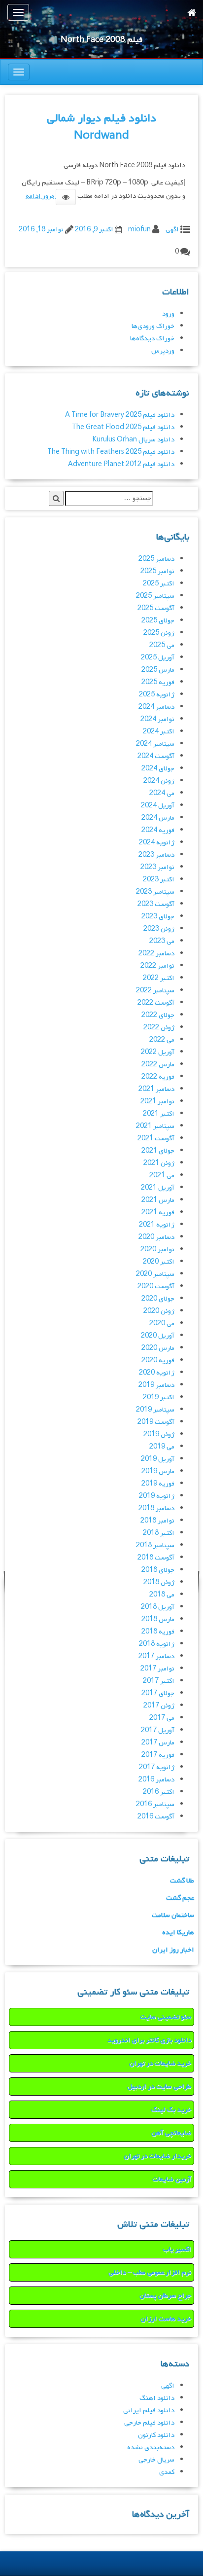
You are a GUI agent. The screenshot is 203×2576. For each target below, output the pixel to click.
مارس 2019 (158, 1471)
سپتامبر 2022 (155, 991)
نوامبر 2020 (157, 1250)
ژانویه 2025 (157, 695)
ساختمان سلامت (173, 1915)
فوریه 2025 (158, 682)
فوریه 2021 (158, 1213)
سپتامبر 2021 (155, 1126)
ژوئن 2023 (159, 929)
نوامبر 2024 (157, 719)
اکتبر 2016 (159, 1792)
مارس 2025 (158, 670)
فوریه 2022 (158, 1077)
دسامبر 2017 (156, 1656)
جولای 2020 (158, 1299)
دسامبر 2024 (156, 707)
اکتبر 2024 (159, 732)
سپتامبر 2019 (155, 1410)
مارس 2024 (158, 818)
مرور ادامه (41, 196)
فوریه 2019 (158, 1484)
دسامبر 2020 (156, 1237)
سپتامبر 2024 (155, 744)
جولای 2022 (158, 1015)
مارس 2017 (158, 1743)
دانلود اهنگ (157, 2398)
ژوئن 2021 (159, 1163)
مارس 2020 (158, 1348)
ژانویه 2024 (157, 843)
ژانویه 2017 (157, 1767)
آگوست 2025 (156, 608)
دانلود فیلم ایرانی (149, 2411)
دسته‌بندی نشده (151, 2448)
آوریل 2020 (158, 1336)
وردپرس (163, 351)
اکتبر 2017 (159, 1681)
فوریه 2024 (158, 830)
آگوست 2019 (156, 1422)
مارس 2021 (158, 1200)
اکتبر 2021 (159, 1114)
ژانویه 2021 (157, 1225)
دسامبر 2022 (156, 954)
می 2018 (162, 1595)
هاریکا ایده (178, 1933)
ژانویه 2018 (157, 1644)
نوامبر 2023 (157, 867)
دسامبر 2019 (156, 1385)
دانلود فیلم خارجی (149, 2423)
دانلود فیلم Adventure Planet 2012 (121, 464)
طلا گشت (182, 1881)
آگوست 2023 (156, 904)
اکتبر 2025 (159, 584)
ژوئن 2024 (159, 781)
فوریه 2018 (158, 1632)
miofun (139, 230)
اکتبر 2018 (159, 1533)
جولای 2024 (158, 769)
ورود (168, 314)
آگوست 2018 (156, 1558)
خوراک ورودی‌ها (153, 326)
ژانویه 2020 (157, 1373)
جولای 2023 (158, 917)
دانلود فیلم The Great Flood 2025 (123, 427)
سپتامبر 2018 (155, 1545)
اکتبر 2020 (159, 1262)
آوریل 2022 (158, 1052)
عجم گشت (180, 1898)
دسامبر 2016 (156, 1780)
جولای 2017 (158, 1693)
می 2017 (162, 1718)
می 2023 (162, 941)
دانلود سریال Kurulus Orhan (133, 440)
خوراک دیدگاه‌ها (152, 339)
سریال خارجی (156, 2460)
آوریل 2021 (158, 1188)
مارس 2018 (158, 1619)
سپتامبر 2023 (155, 892)
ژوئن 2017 (159, 1706)
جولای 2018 (158, 1570)
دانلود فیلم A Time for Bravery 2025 (120, 415)
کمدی (167, 2472)
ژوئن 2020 (159, 1311)
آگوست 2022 (156, 1003)
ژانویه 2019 (157, 1496)
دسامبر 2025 (156, 559)
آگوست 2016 (156, 1817)
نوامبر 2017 (157, 1669)
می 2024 (162, 793)
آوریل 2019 (158, 1459)
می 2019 (162, 1447)
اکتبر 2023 (159, 880)
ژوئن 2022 (159, 1028)
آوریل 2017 (158, 1730)
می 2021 (162, 1176)
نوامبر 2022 (157, 966)
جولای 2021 (158, 1151)
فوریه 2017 (158, 1755)
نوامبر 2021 (157, 1102)
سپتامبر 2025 (155, 596)
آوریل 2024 (158, 806)
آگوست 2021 (156, 1139)
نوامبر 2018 (157, 1521)
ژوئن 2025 (159, 633)
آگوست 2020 (156, 1287)
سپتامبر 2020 (155, 1274)
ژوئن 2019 (159, 1434)
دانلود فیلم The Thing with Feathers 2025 (111, 452)
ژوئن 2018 (159, 1582)
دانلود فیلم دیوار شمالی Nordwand (101, 127)
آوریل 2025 (158, 658)
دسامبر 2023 (156, 855)
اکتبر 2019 (159, 1397)
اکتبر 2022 (159, 978)
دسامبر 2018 (156, 1508)
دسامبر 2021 (156, 1089)
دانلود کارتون (156, 2435)
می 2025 (162, 645)
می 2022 (162, 1040)
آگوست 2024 (156, 756)
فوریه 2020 (158, 1361)
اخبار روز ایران (173, 1950)
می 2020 (162, 1324)
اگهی (172, 230)
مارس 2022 (158, 1065)
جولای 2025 (158, 621)
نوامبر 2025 (157, 571)
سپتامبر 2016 (155, 1804)
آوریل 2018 (158, 1607)
